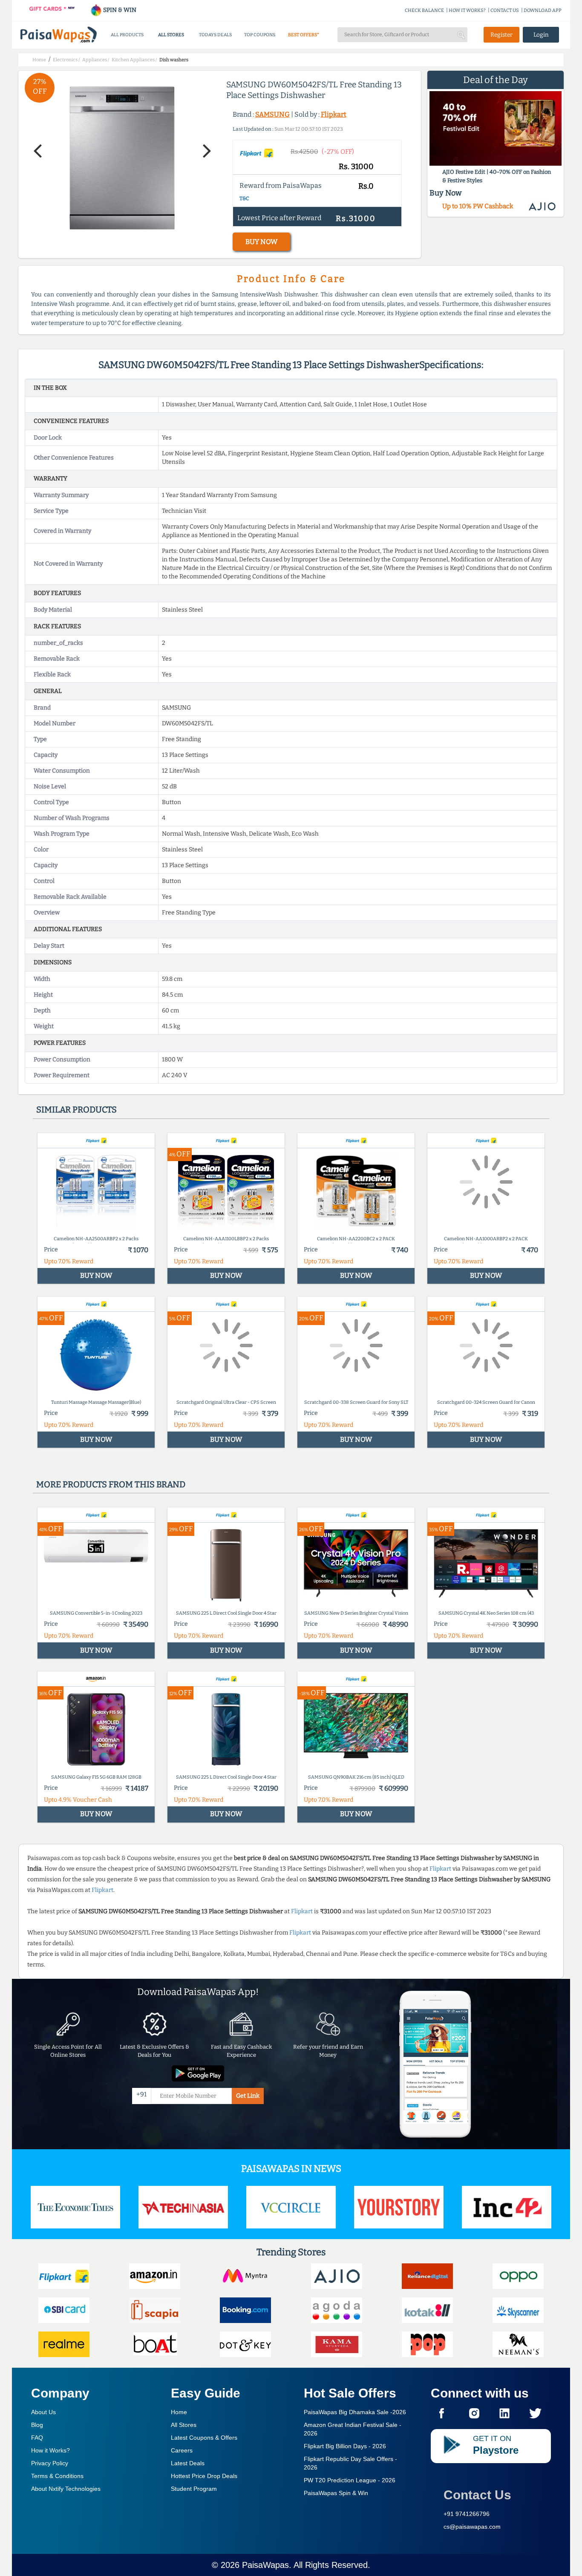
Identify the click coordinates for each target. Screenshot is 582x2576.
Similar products (76, 1110)
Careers (182, 2450)
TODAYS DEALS (215, 35)
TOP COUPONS (260, 35)
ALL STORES (171, 35)
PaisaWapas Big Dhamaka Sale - (355, 2412)
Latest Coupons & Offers (204, 2438)
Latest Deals (188, 2463)
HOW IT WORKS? (467, 10)
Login (541, 35)
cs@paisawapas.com (472, 2527)
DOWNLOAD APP (543, 10)
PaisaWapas (265, 2565)
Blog (37, 2425)
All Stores (184, 2425)
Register (501, 35)
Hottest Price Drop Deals (204, 2476)
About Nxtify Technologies (66, 2489)
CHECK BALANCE (424, 10)
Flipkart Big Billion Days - (345, 2446)
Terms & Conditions (57, 2476)
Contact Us (477, 2495)
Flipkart (334, 114)
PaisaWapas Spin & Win (336, 2493)
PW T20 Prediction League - (350, 2480)
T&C (244, 198)
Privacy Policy (50, 2463)
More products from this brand (111, 1484)
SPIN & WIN (119, 10)
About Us (43, 2412)
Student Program (194, 2489)
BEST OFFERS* (304, 35)
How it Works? (50, 2450)
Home (179, 2412)
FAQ (37, 2438)
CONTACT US (505, 10)
